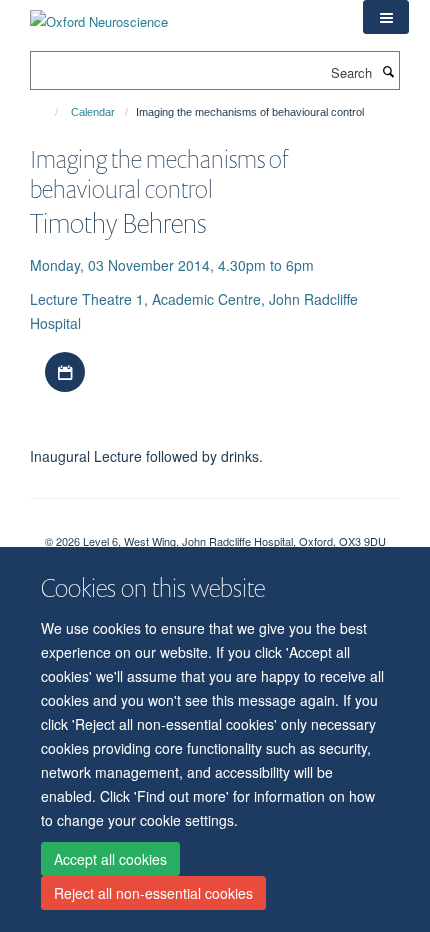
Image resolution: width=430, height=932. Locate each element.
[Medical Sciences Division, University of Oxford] (215, 524)
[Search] (388, 71)
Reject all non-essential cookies (153, 893)
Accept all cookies (110, 859)
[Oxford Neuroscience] (99, 14)
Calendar (93, 112)
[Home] (47, 112)
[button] (386, 17)
